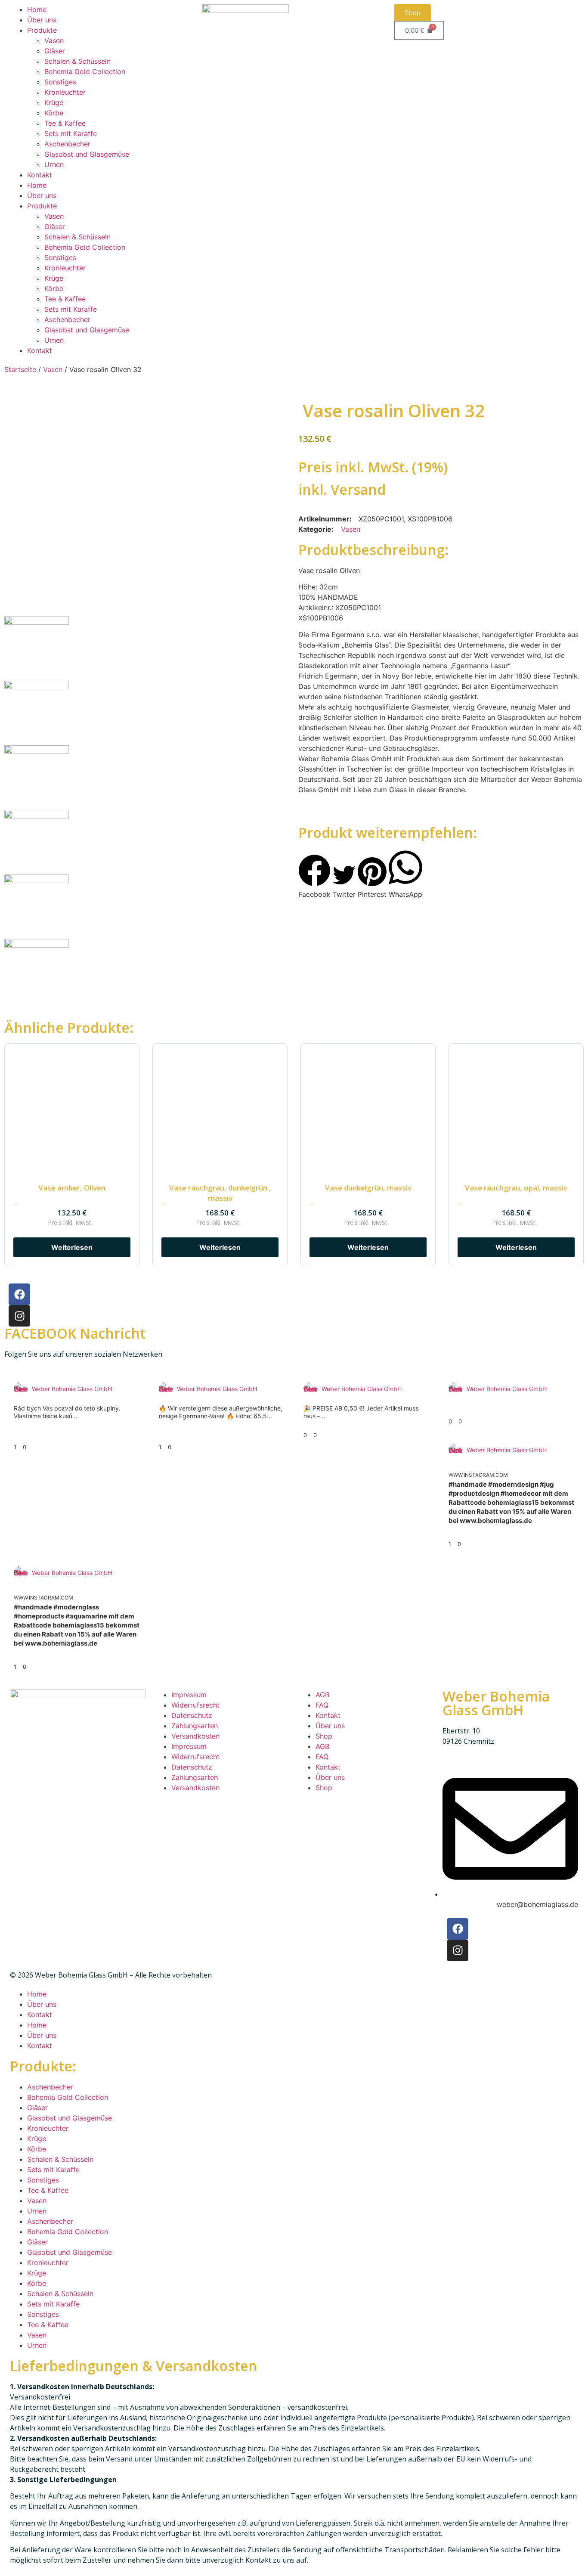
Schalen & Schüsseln (77, 61)
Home (37, 9)
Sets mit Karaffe (71, 133)
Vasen (54, 40)
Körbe (54, 113)
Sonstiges (60, 82)
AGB (322, 1695)
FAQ (322, 1705)
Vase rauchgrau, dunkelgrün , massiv (220, 1193)
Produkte (42, 30)
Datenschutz (192, 1715)
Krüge (54, 102)
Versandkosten (195, 1736)
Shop (324, 1736)
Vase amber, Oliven (72, 1188)
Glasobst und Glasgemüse (87, 154)
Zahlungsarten (195, 1726)
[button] (314, 877)
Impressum (189, 1695)
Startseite (20, 369)
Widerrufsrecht (195, 1705)
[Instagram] (19, 1316)
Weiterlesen (72, 1247)
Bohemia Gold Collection (85, 71)
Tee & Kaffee (65, 123)
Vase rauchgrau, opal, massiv (516, 1188)
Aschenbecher (67, 144)
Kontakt (40, 175)
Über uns (42, 20)
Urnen (54, 164)
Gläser (55, 51)
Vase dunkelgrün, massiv (368, 1188)
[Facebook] (19, 1294)
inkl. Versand (342, 489)
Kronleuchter (65, 92)
